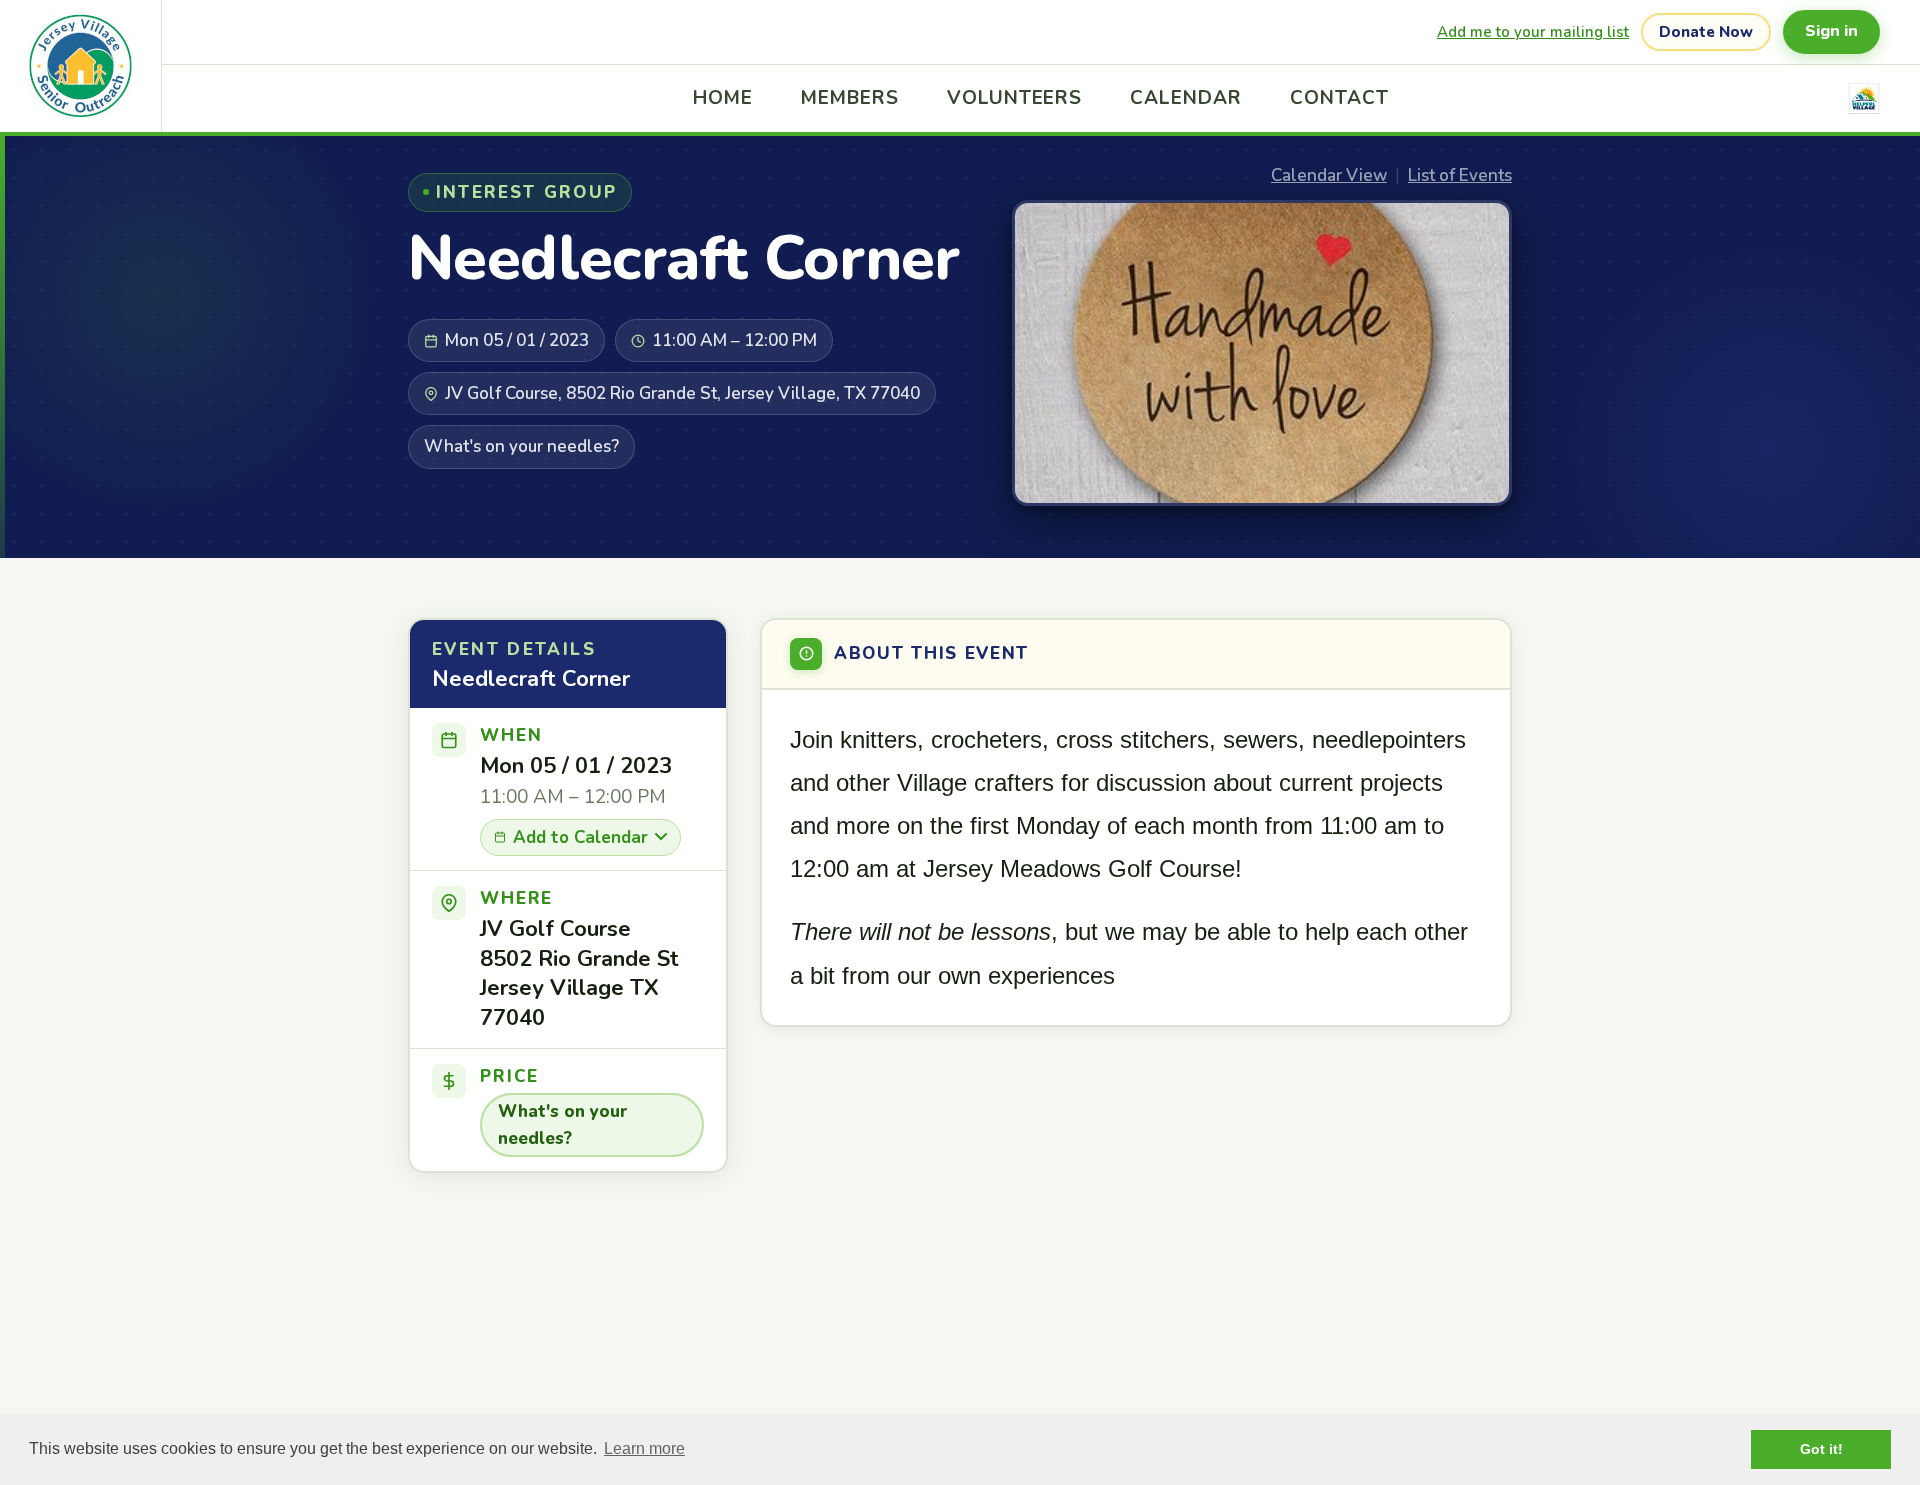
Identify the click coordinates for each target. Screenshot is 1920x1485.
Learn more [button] (644, 1448)
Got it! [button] (1821, 1449)
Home (723, 98)
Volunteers (1015, 98)
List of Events (1460, 175)
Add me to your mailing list (1533, 32)
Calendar (1186, 98)
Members (850, 98)
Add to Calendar (580, 837)
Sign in (1831, 31)
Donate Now (1706, 32)
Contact (1339, 98)
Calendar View (1329, 175)
